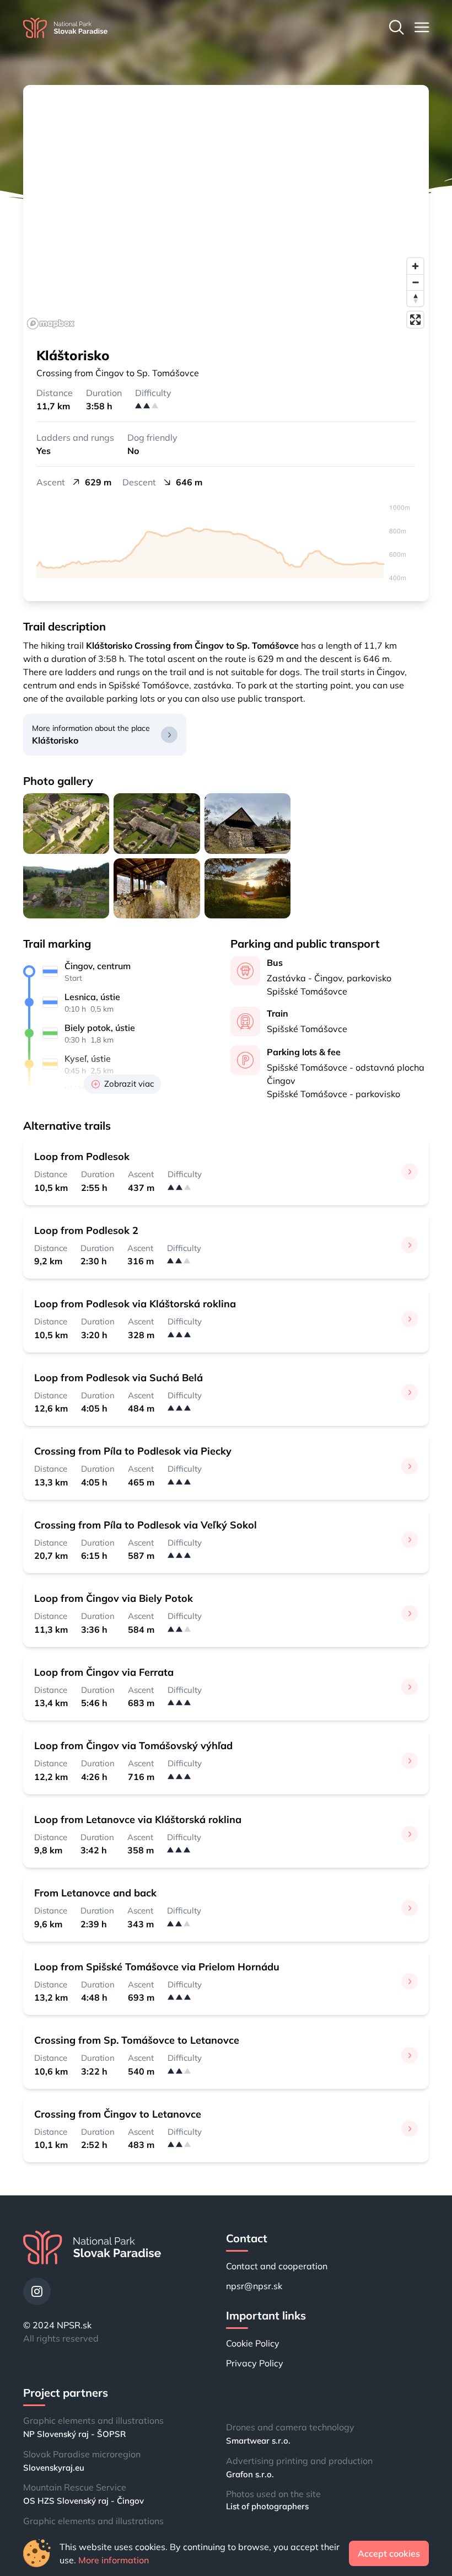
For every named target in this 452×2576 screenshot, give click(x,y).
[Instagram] (37, 2291)
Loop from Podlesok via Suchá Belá (119, 1378)
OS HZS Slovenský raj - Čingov (84, 2501)
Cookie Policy (253, 2343)
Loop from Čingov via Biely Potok (114, 1598)
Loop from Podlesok (82, 1156)
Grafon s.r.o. (250, 2474)
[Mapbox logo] (51, 324)
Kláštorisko (55, 740)
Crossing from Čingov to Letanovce (118, 2114)
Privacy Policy (255, 2363)
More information (114, 2560)
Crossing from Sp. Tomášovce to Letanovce (137, 2040)
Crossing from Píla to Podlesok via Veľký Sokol (146, 1525)
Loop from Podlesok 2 (86, 1230)
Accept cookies (389, 2553)
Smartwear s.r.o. (258, 2441)
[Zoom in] (415, 266)
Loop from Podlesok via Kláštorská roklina (135, 1304)
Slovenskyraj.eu (54, 2468)
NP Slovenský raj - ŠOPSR (74, 2434)
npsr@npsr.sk (254, 2286)
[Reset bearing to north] (415, 298)
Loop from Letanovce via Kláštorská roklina (138, 1819)
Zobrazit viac (129, 1084)
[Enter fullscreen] (415, 320)
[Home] (65, 28)
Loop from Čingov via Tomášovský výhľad (133, 1746)
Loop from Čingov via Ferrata (104, 1672)
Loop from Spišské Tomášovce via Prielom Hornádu (157, 1967)
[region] (226, 209)
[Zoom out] (415, 282)
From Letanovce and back (95, 1893)
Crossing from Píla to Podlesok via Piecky (133, 1451)
